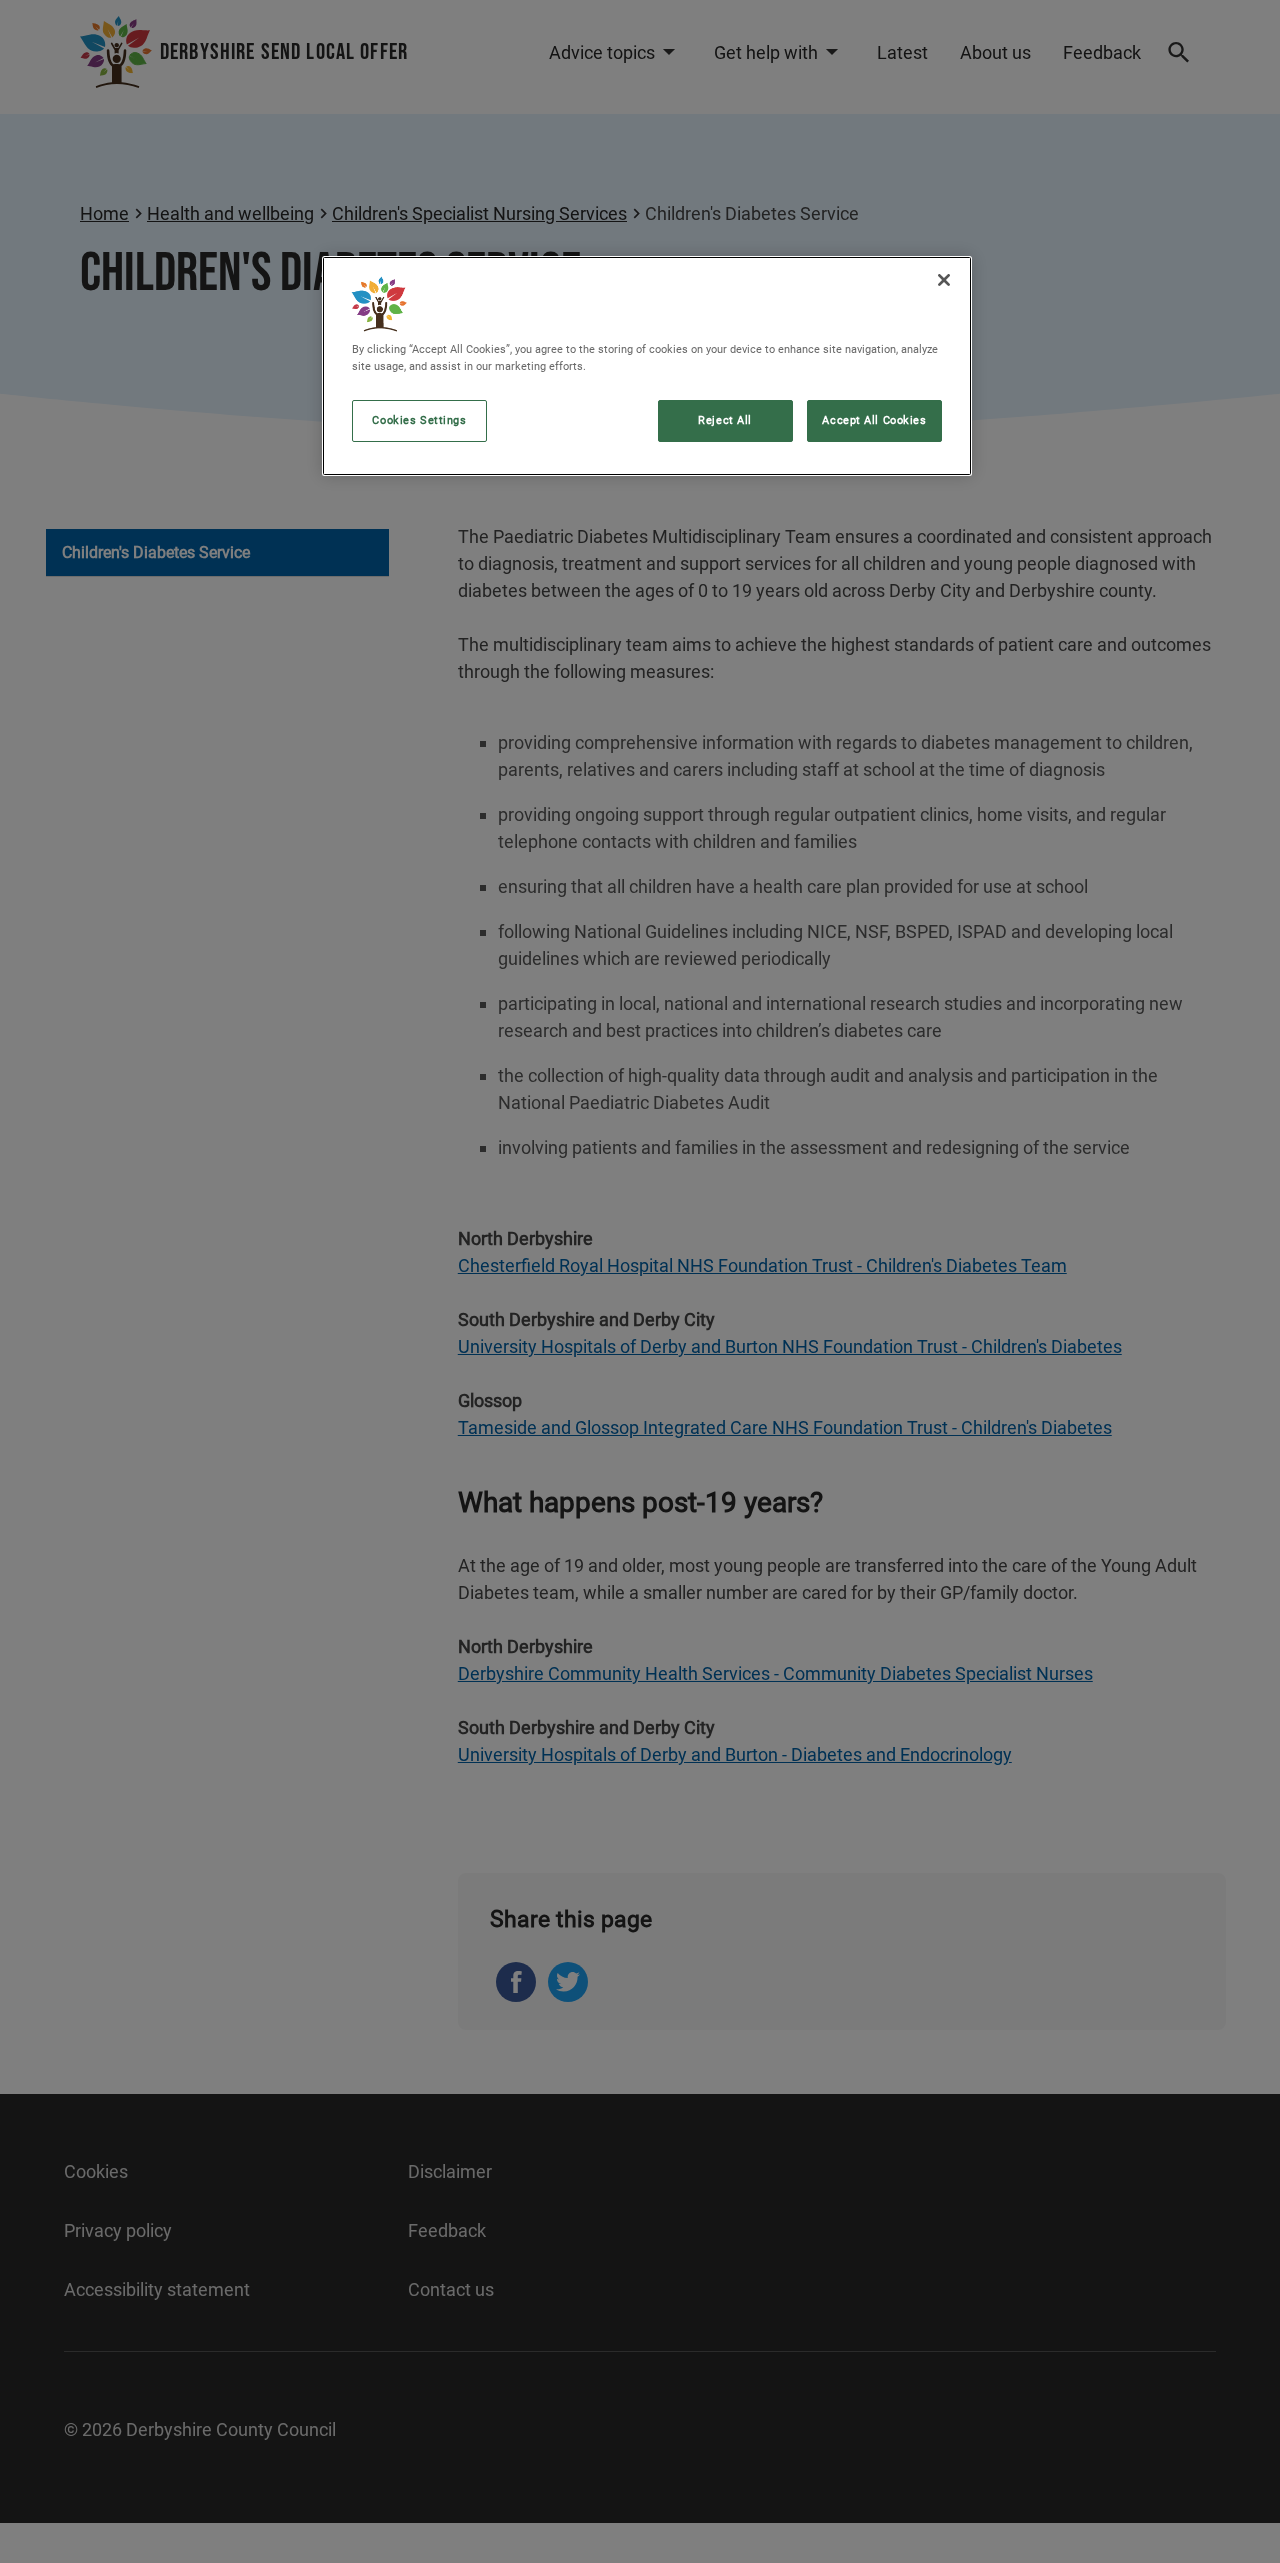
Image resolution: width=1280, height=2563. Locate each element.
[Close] (944, 280)
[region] (647, 366)
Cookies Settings (419, 420)
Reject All (725, 420)
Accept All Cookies (874, 420)
